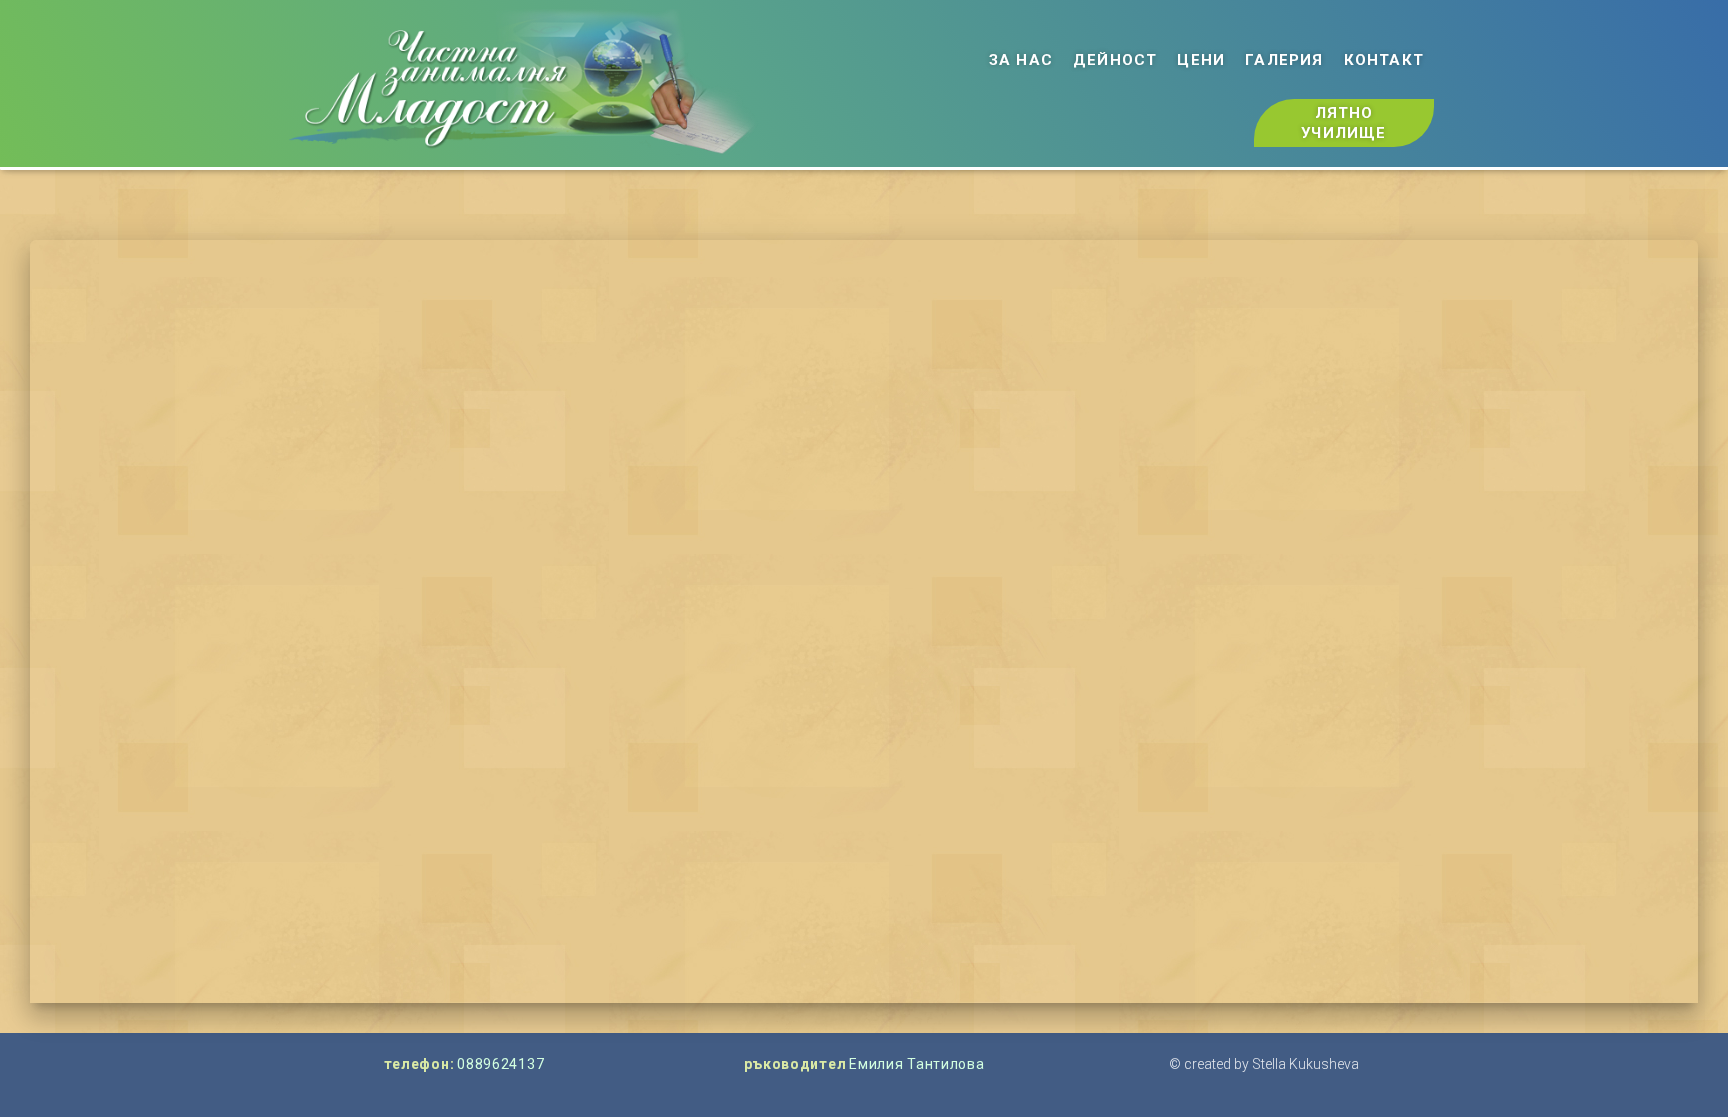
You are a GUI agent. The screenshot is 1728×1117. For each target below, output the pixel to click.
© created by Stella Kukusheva (1264, 1064)
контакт (1384, 60)
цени (1201, 60)
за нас (1021, 60)
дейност (1115, 60)
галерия (1284, 60)
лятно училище (1343, 123)
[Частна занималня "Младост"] (521, 83)
